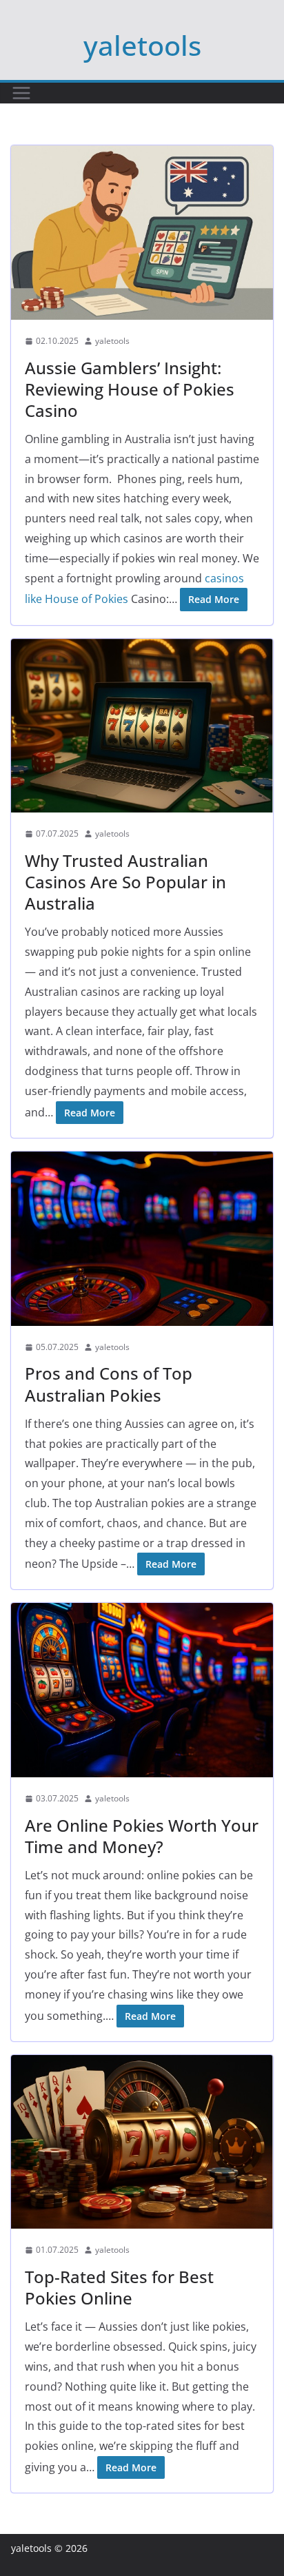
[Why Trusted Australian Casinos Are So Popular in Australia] (142, 726)
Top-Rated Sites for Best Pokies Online (119, 2287)
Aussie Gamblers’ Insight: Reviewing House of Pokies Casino (130, 389)
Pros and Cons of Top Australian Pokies (109, 1384)
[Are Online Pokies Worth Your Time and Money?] (142, 1690)
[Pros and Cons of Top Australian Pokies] (142, 1239)
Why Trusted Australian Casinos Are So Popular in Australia (125, 882)
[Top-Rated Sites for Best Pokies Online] (142, 2142)
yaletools (142, 45)
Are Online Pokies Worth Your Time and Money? (142, 1836)
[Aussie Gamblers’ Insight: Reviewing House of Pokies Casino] (142, 233)
